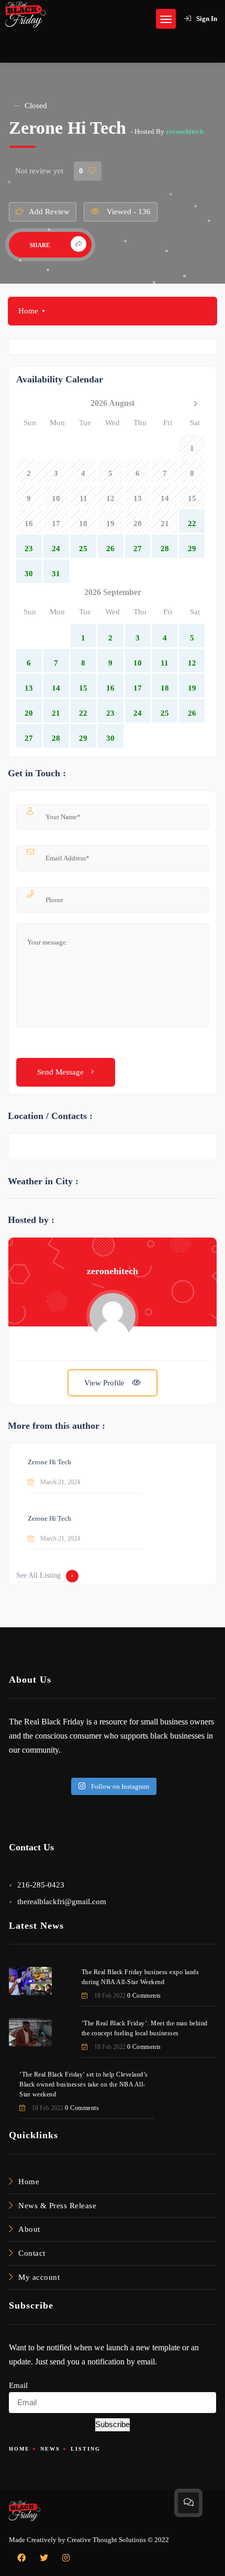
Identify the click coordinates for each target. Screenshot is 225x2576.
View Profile (105, 1383)
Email (18, 2385)
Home (28, 311)
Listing (86, 2449)
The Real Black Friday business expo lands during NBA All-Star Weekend (140, 1977)
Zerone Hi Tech (49, 1462)
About (29, 2229)
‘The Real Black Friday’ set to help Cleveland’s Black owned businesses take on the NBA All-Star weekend (84, 2084)
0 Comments (144, 1996)
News (50, 2449)
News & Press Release (57, 2206)
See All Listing (38, 1575)
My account (39, 2277)
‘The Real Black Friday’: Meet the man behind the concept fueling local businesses (145, 2028)
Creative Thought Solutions (106, 2540)
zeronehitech (185, 131)
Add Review (49, 212)
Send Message (61, 1072)
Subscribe (113, 2424)
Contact (32, 2253)
